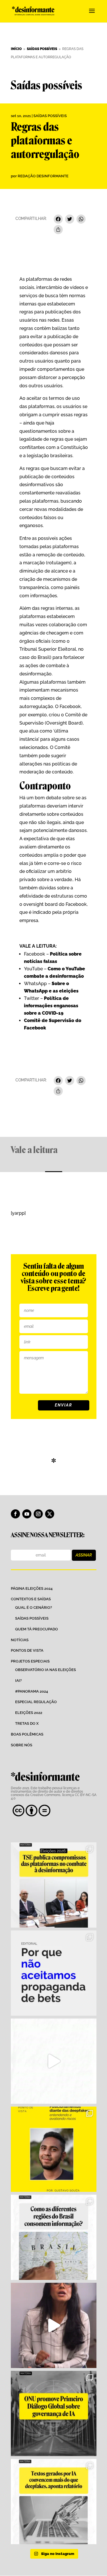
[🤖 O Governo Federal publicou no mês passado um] (54, 2149)
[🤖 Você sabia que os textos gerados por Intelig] (54, 2502)
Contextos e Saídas (31, 1599)
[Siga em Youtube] (27, 1514)
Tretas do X (27, 1723)
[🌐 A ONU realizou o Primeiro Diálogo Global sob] (54, 2413)
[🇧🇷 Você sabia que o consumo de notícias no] (54, 2237)
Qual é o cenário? (34, 1608)
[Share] (58, 230)
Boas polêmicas (27, 1734)
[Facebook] (58, 220)
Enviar (63, 1405)
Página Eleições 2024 (32, 1588)
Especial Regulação (36, 1702)
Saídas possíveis (50, 116)
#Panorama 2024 (32, 1691)
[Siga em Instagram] (38, 1514)
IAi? (18, 1681)
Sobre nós (22, 1745)
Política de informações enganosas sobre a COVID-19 (51, 1006)
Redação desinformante (43, 176)
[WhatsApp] (81, 220)
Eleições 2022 (29, 1713)
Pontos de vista (27, 1650)
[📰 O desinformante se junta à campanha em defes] (54, 1973)
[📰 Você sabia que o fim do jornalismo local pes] (54, 2325)
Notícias (20, 1640)
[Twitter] (70, 220)
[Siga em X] (50, 1514)
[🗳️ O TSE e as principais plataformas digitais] (54, 1885)
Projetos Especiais (30, 1661)
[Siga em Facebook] (15, 1514)
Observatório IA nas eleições (46, 1670)
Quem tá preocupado (37, 1629)
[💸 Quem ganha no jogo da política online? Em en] (54, 2061)
